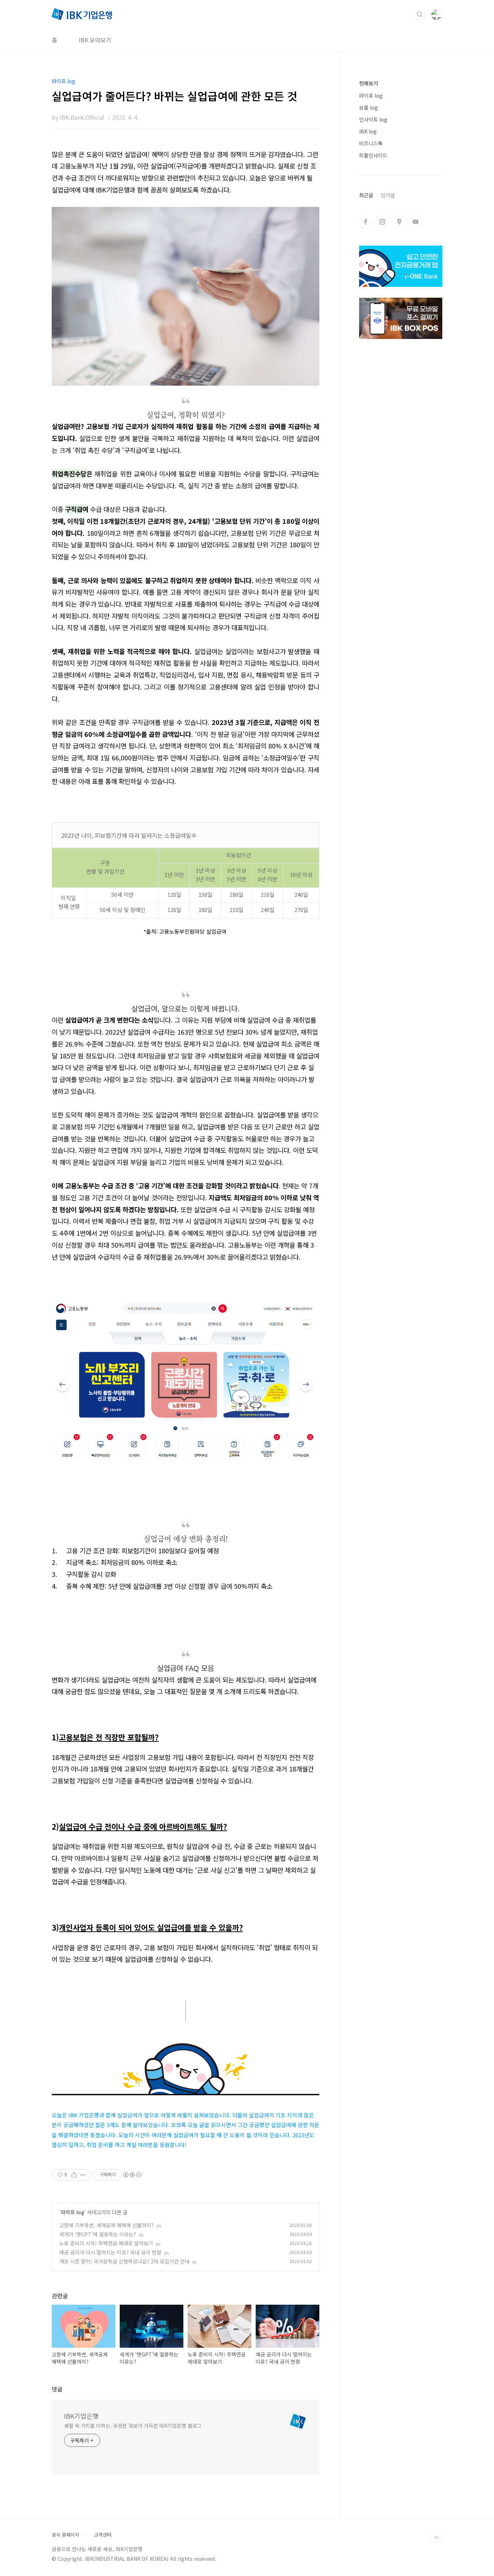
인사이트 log (373, 119)
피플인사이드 (373, 155)
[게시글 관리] (83, 2175)
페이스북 (366, 222)
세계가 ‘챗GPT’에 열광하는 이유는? (98, 2234)
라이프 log (73, 2212)
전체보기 (369, 83)
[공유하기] (74, 2175)
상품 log (369, 107)
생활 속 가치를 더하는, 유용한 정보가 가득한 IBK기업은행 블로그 (133, 2426)
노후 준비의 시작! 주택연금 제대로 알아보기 (106, 2243)
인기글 (388, 195)
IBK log (368, 131)
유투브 (416, 222)
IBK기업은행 (81, 2416)
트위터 (399, 222)
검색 (420, 14)
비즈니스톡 (371, 143)
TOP (436, 2538)
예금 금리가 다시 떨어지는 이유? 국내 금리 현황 (110, 2252)
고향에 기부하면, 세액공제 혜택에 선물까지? (107, 2225)
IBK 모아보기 (95, 40)
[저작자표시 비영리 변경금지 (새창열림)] (132, 2175)
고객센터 (103, 2535)
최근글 (366, 195)
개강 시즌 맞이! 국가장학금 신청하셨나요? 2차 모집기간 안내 (124, 2261)
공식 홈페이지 (65, 2535)
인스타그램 (382, 222)
